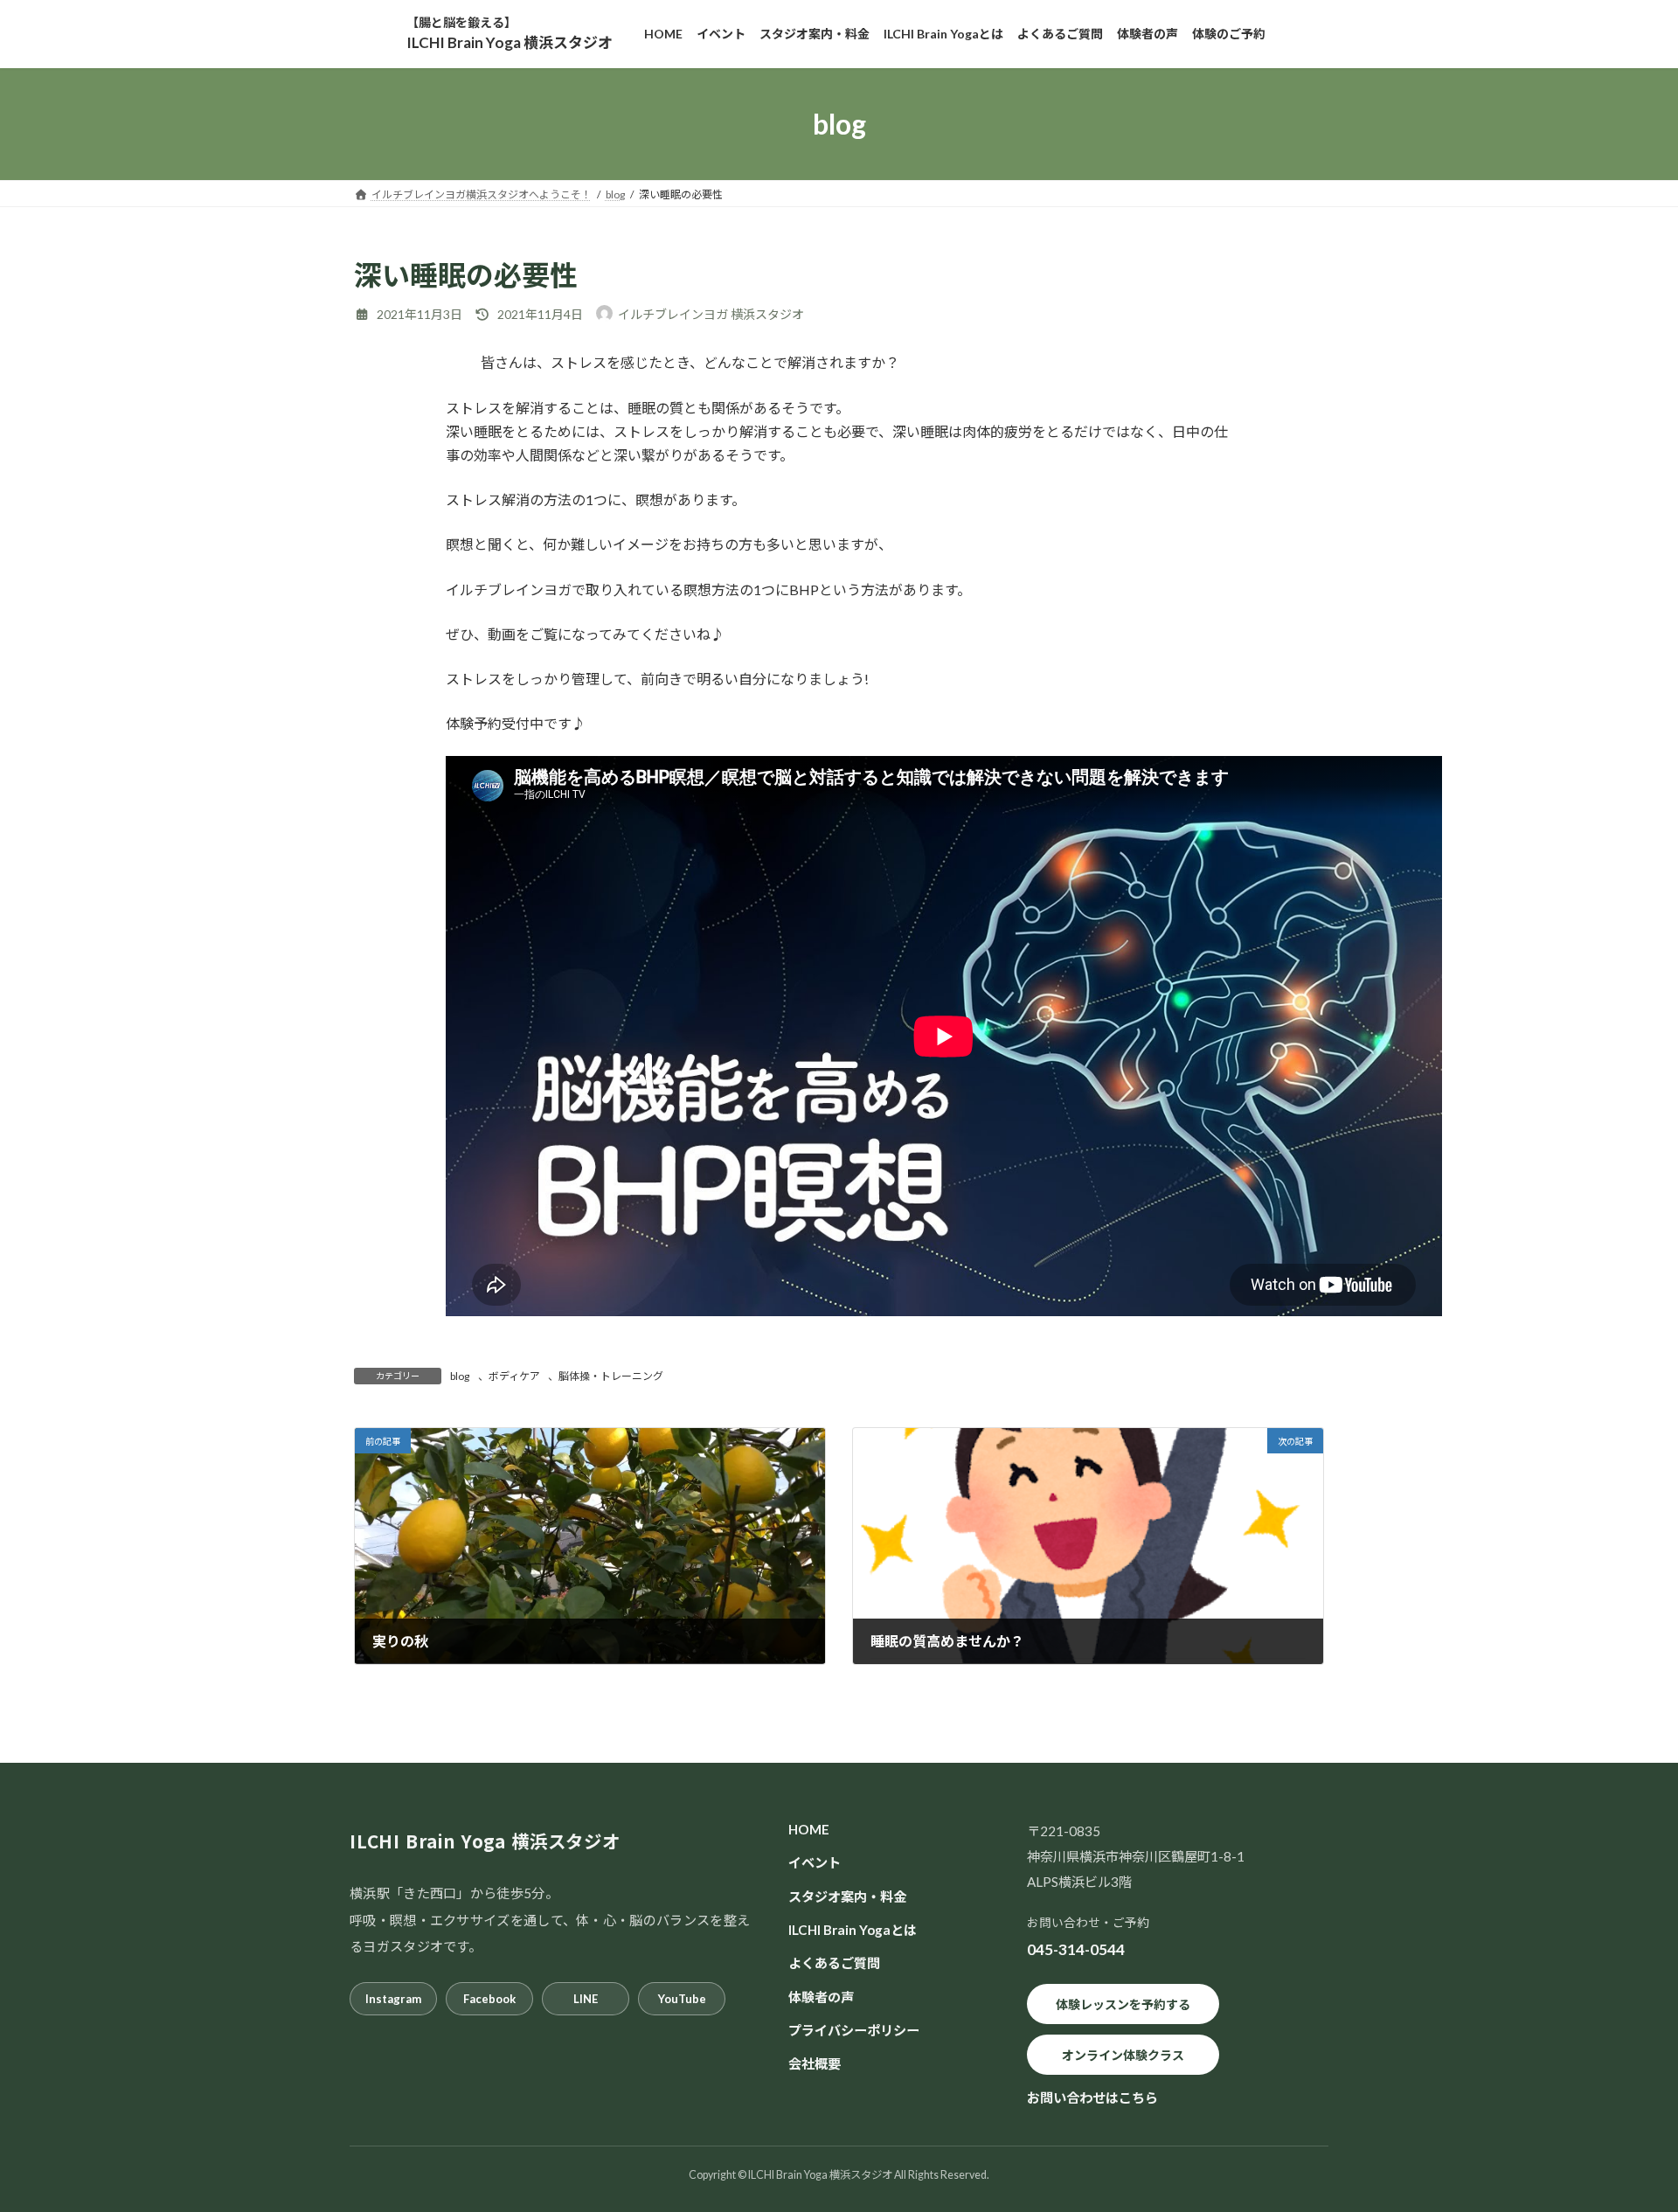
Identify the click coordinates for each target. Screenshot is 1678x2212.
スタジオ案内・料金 (847, 1896)
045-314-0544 (1076, 1949)
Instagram (393, 1999)
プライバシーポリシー (854, 2030)
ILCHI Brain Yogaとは (853, 1930)
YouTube (682, 1999)
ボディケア (514, 1376)
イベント (815, 1862)
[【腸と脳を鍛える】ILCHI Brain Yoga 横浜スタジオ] (510, 34)
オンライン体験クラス (1123, 2054)
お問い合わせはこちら (1092, 2098)
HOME (809, 1829)
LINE (586, 1999)
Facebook (489, 1999)
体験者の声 (821, 1996)
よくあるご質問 (834, 1963)
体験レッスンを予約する (1123, 2004)
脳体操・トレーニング (611, 1376)
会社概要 (815, 2063)
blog (460, 1376)
